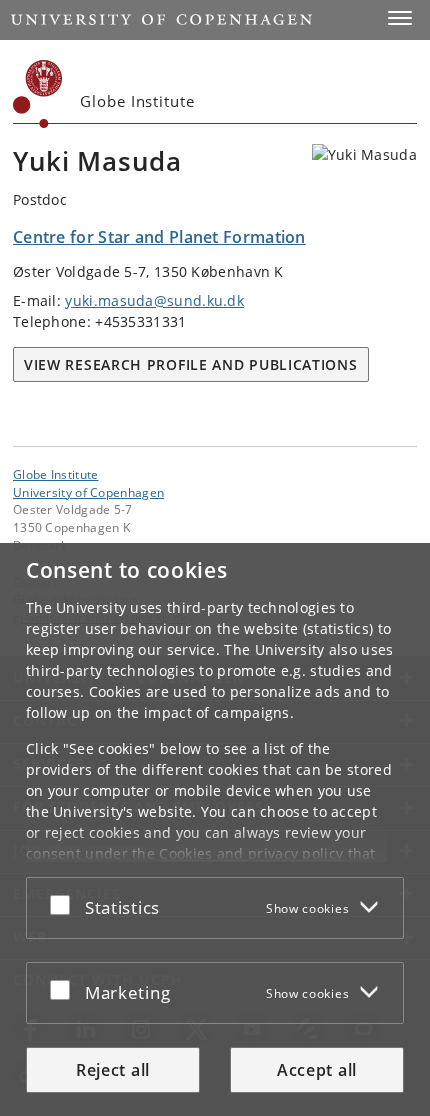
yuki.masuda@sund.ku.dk (154, 300)
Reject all (113, 1070)
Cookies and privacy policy (251, 853)
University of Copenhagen (88, 492)
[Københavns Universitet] (38, 94)
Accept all (317, 1070)
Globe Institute (56, 474)
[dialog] (215, 829)
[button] (400, 18)
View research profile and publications (191, 364)
